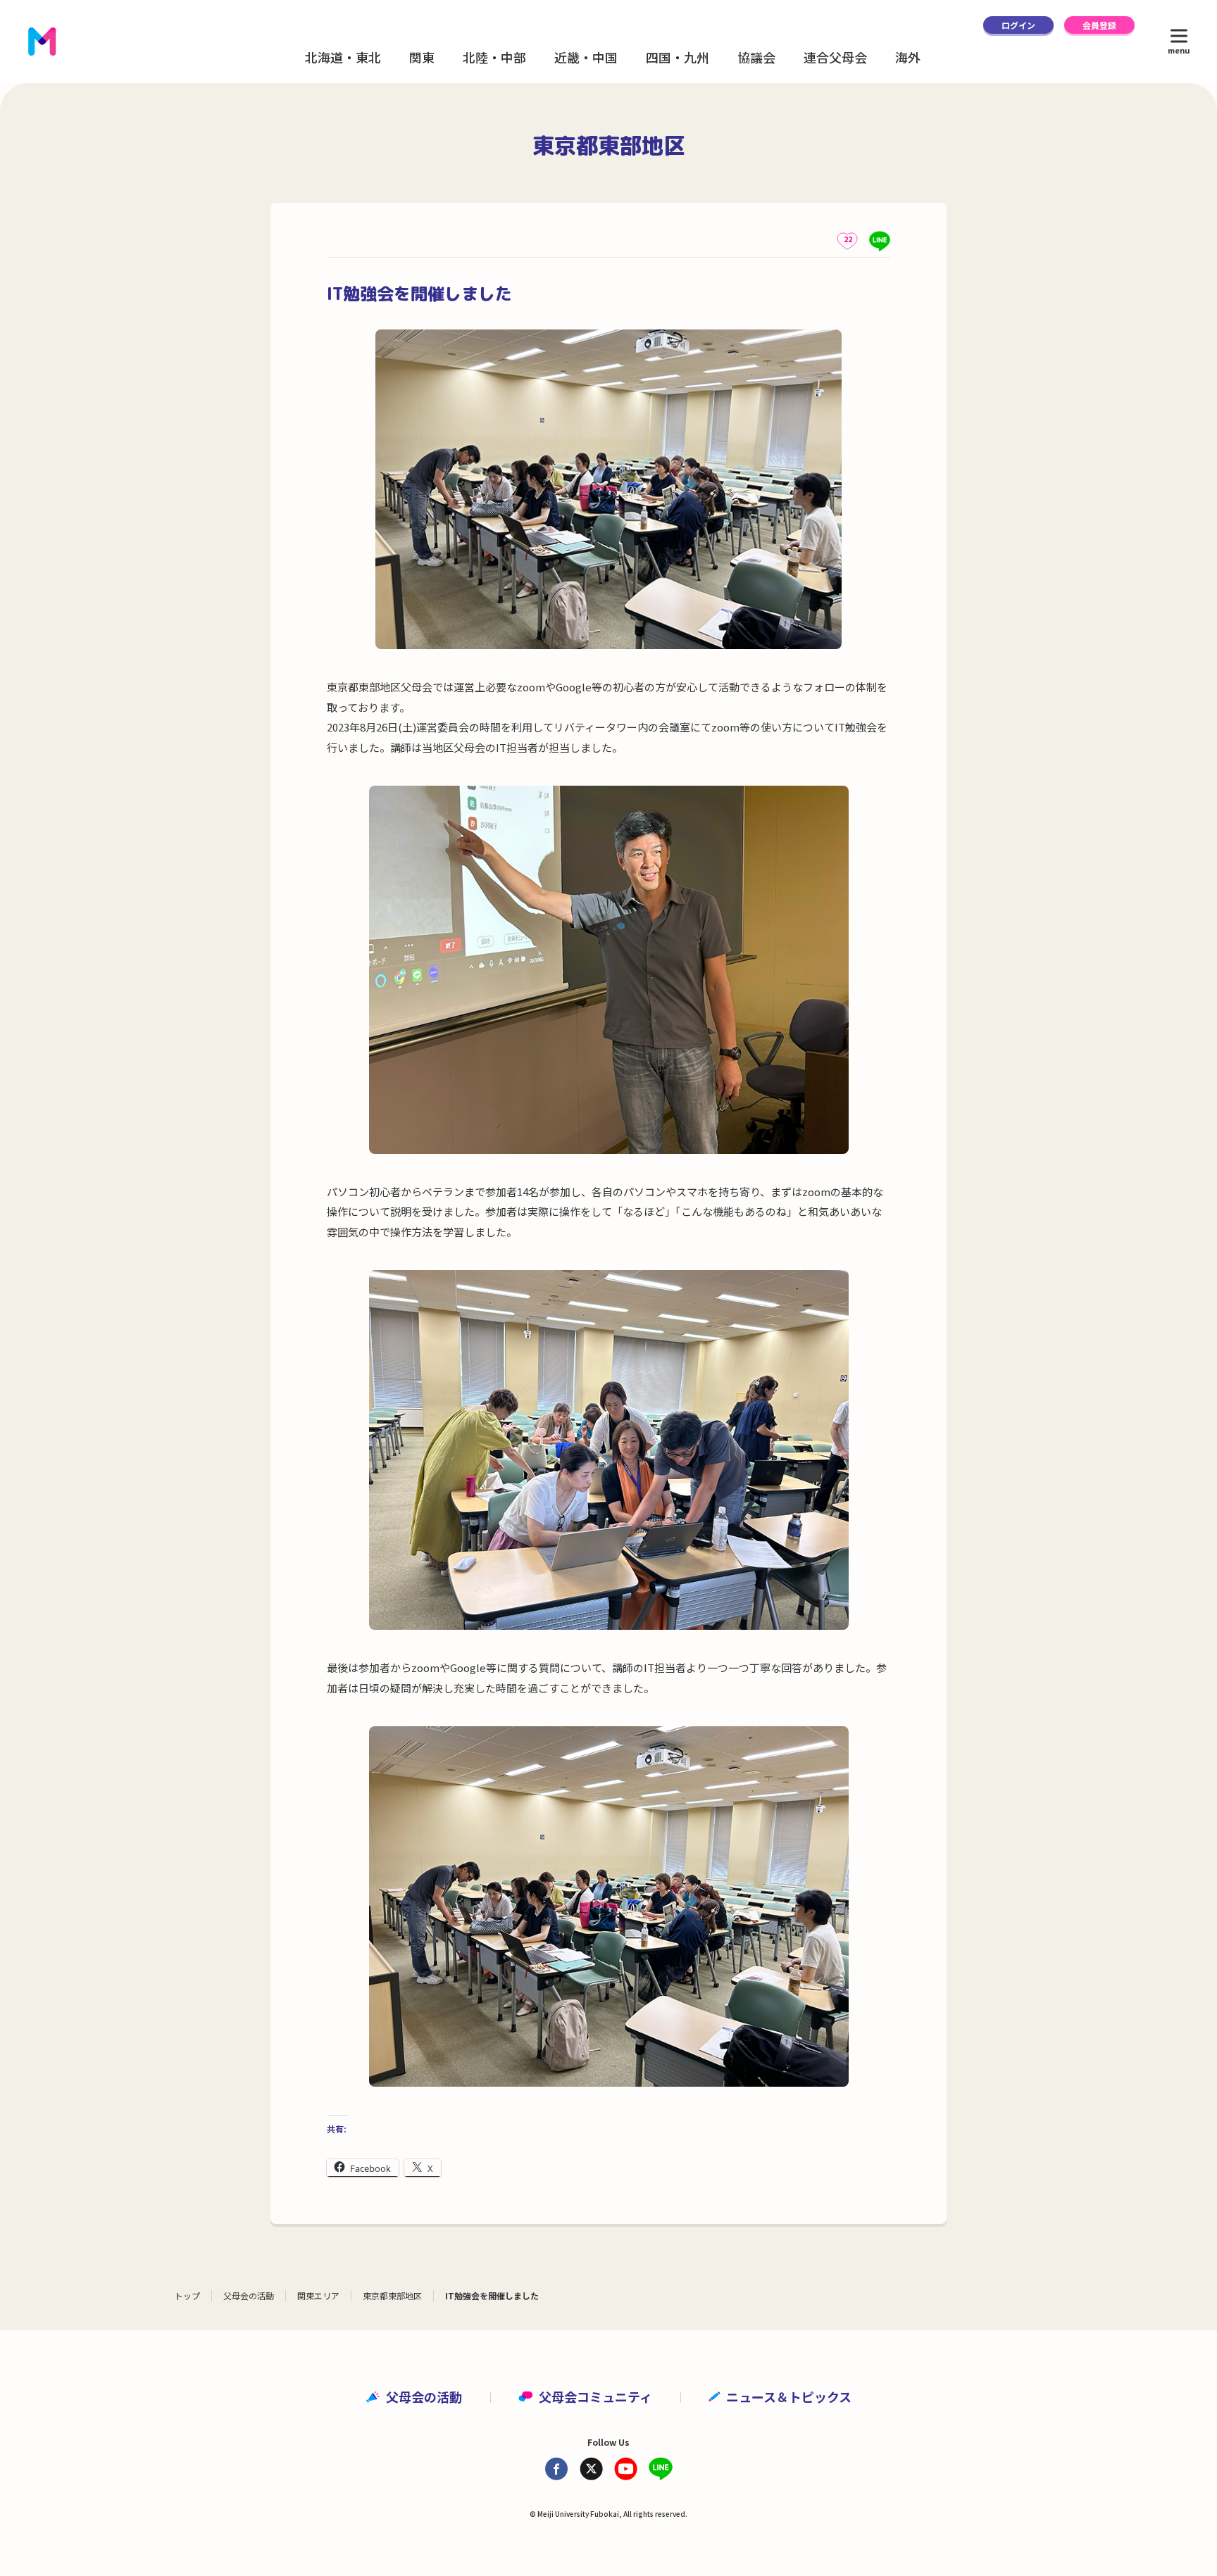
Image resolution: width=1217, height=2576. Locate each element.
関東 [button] (422, 57)
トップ (187, 2295)
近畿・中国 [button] (586, 57)
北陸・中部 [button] (494, 57)
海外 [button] (908, 57)
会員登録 (1099, 25)
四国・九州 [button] (678, 57)
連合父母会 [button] (835, 57)
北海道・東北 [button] (343, 57)
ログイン (1018, 25)
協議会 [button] (756, 57)
